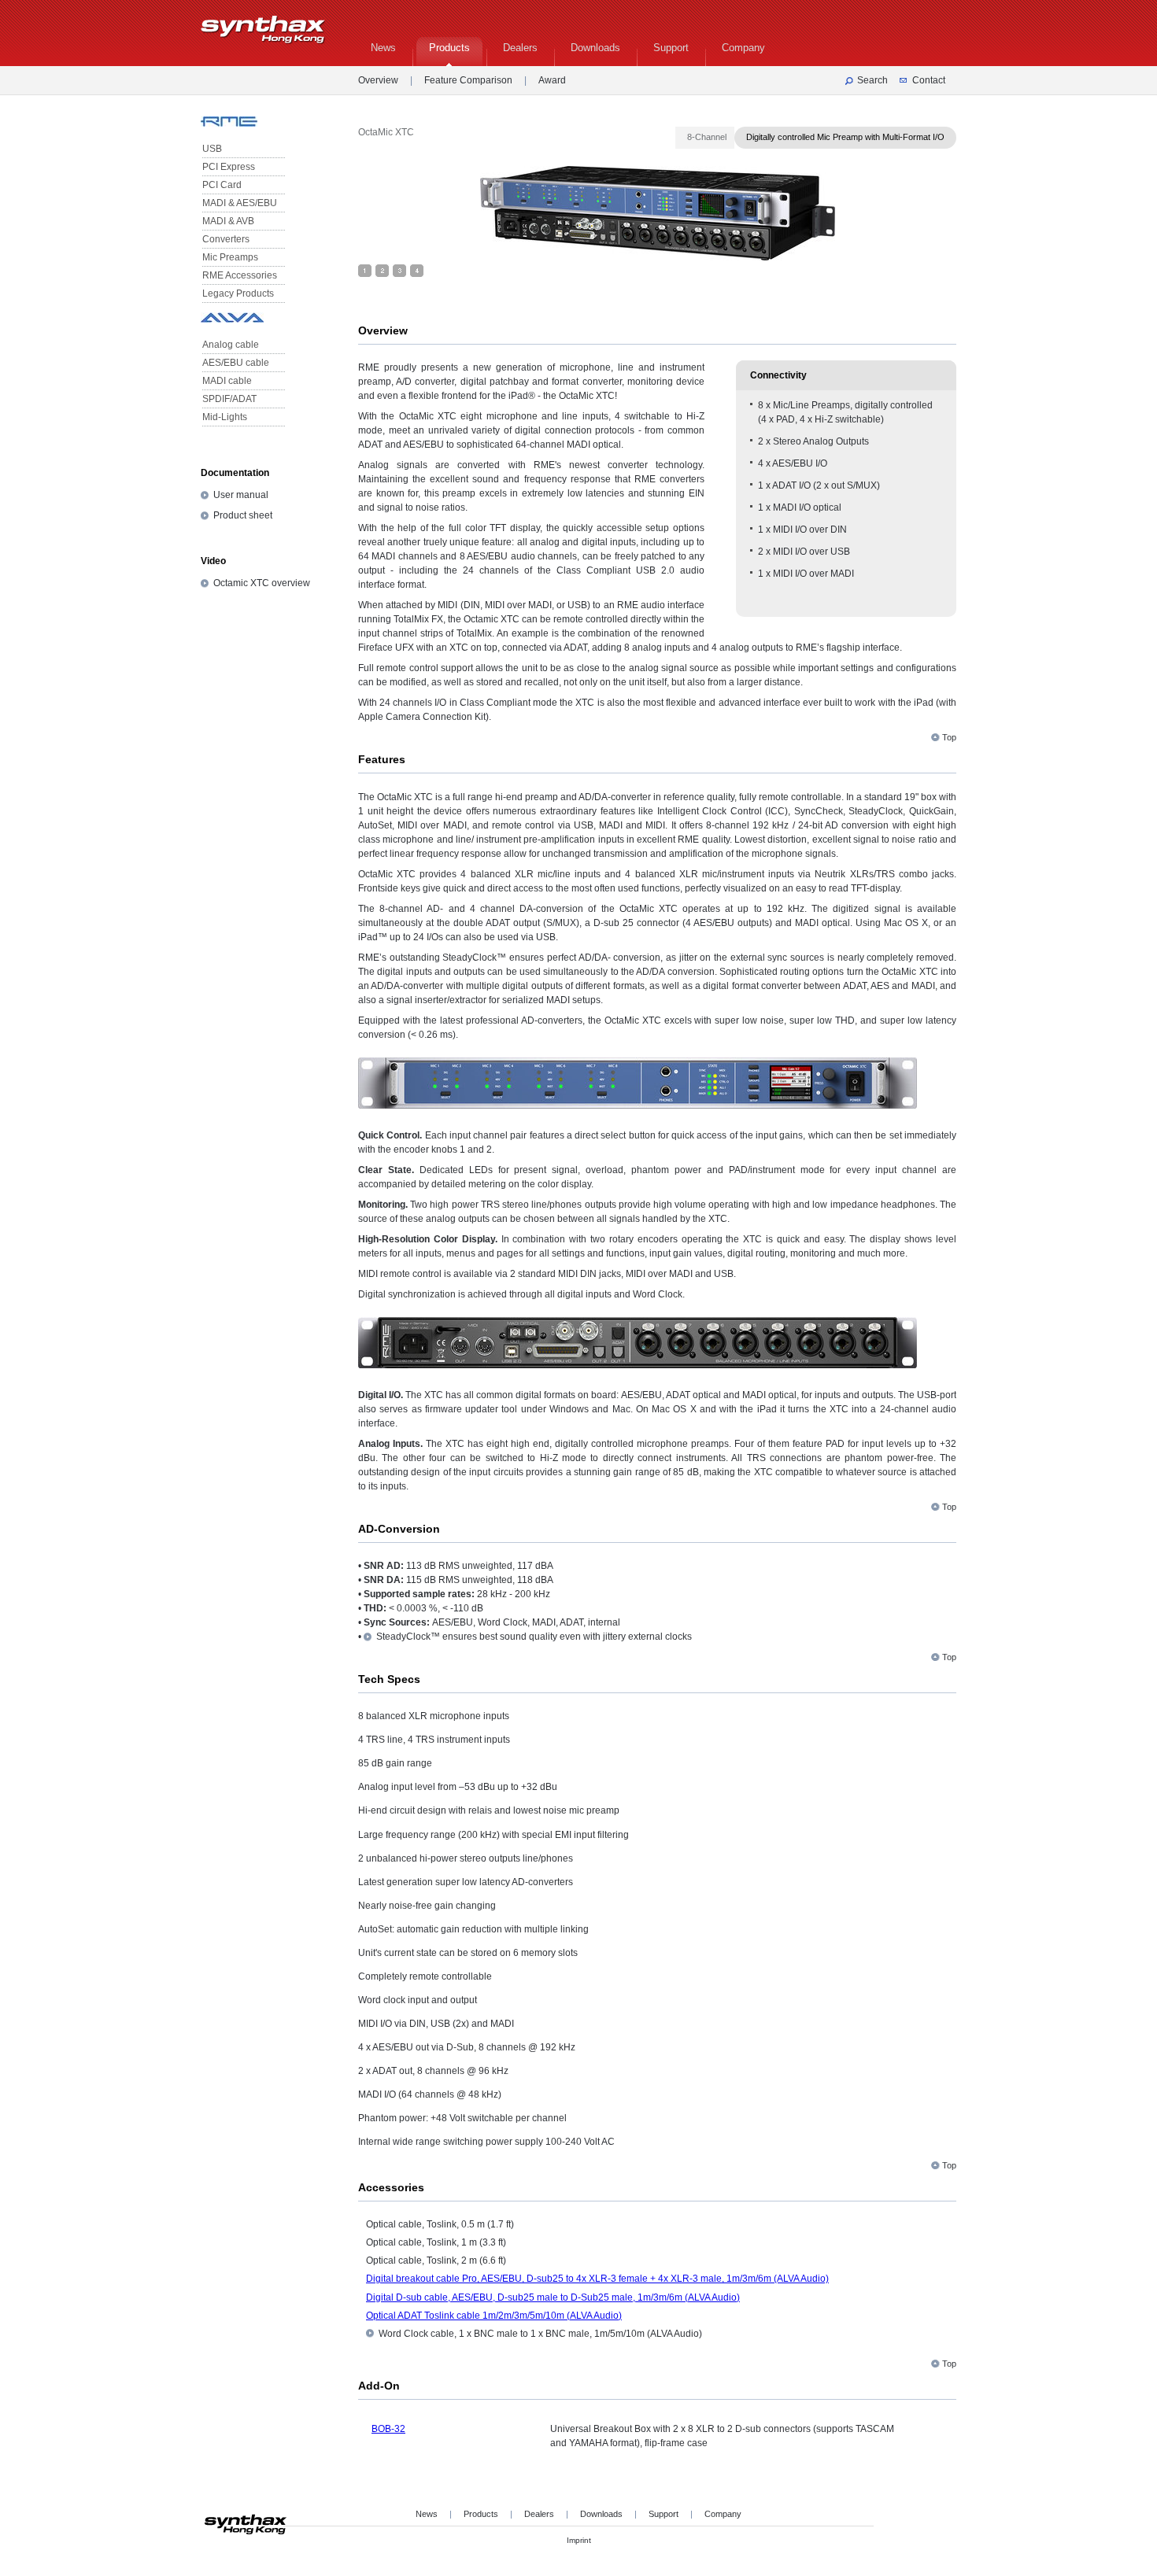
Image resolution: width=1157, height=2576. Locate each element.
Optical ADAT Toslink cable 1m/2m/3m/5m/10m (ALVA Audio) (494, 2316)
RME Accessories (240, 275)
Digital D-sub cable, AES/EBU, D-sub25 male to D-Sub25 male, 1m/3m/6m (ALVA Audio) (553, 2297)
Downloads (601, 2514)
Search (872, 80)
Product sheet (243, 515)
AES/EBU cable (236, 363)
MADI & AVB (228, 221)
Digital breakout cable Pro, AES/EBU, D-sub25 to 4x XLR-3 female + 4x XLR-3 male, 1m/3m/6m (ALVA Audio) (597, 2279)
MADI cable (227, 381)
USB (212, 149)
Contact (929, 80)
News (427, 2514)
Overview (378, 80)
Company (723, 2514)
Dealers (539, 2514)
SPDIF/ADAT (229, 399)
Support (664, 2514)
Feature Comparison (468, 80)
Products (481, 2514)
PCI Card (222, 185)
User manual (241, 495)
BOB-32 (388, 2429)
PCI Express (229, 167)
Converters (226, 239)
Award (552, 80)
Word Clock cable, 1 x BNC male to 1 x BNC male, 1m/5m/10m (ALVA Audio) (540, 2334)
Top (949, 737)
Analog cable (231, 345)
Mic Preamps (230, 257)
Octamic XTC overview (262, 583)
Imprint (579, 2540)
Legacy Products (238, 293)
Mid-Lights (225, 417)
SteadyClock (403, 1637)
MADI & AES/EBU (240, 203)
